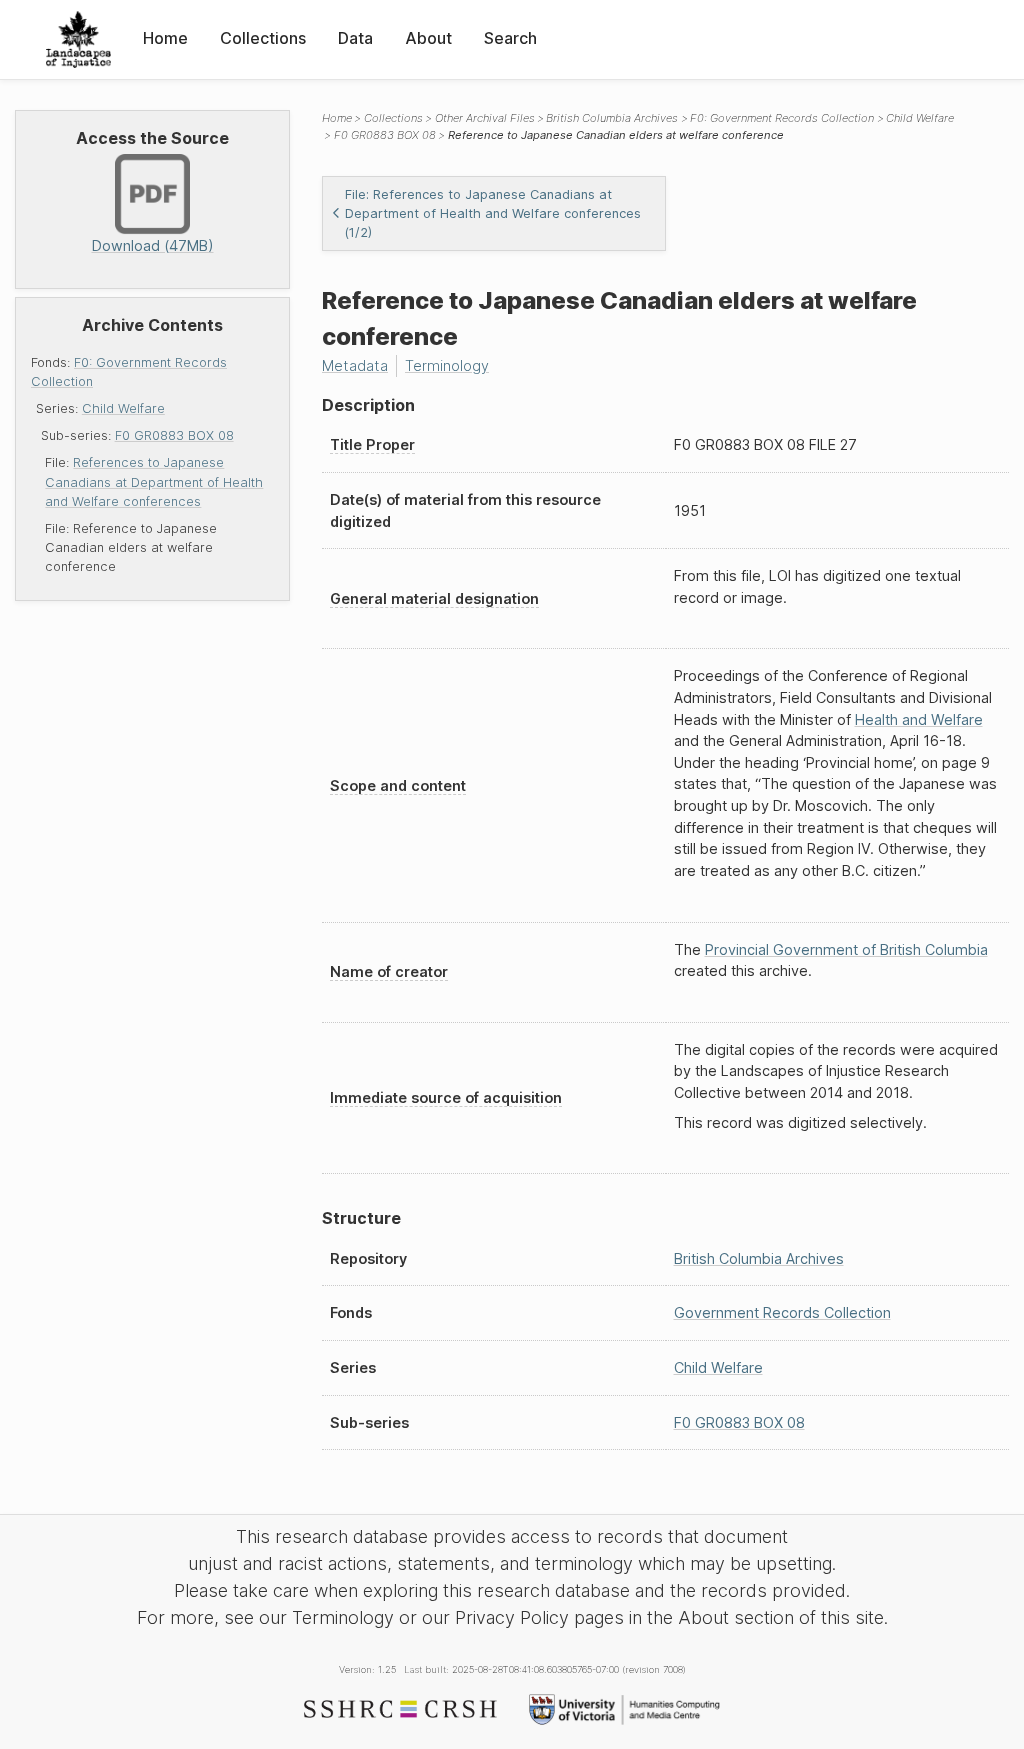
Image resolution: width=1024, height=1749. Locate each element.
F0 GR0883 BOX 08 (174, 435)
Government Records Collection (782, 1312)
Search (510, 38)
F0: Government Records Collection (782, 118)
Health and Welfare (919, 719)
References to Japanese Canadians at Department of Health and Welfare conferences (154, 481)
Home (165, 38)
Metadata (355, 365)
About (428, 38)
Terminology (447, 365)
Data (355, 38)
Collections (263, 38)
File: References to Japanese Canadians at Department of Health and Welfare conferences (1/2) (493, 213)
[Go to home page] (78, 39)
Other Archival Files (485, 118)
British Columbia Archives (612, 118)
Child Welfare (123, 408)
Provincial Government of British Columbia (846, 949)
